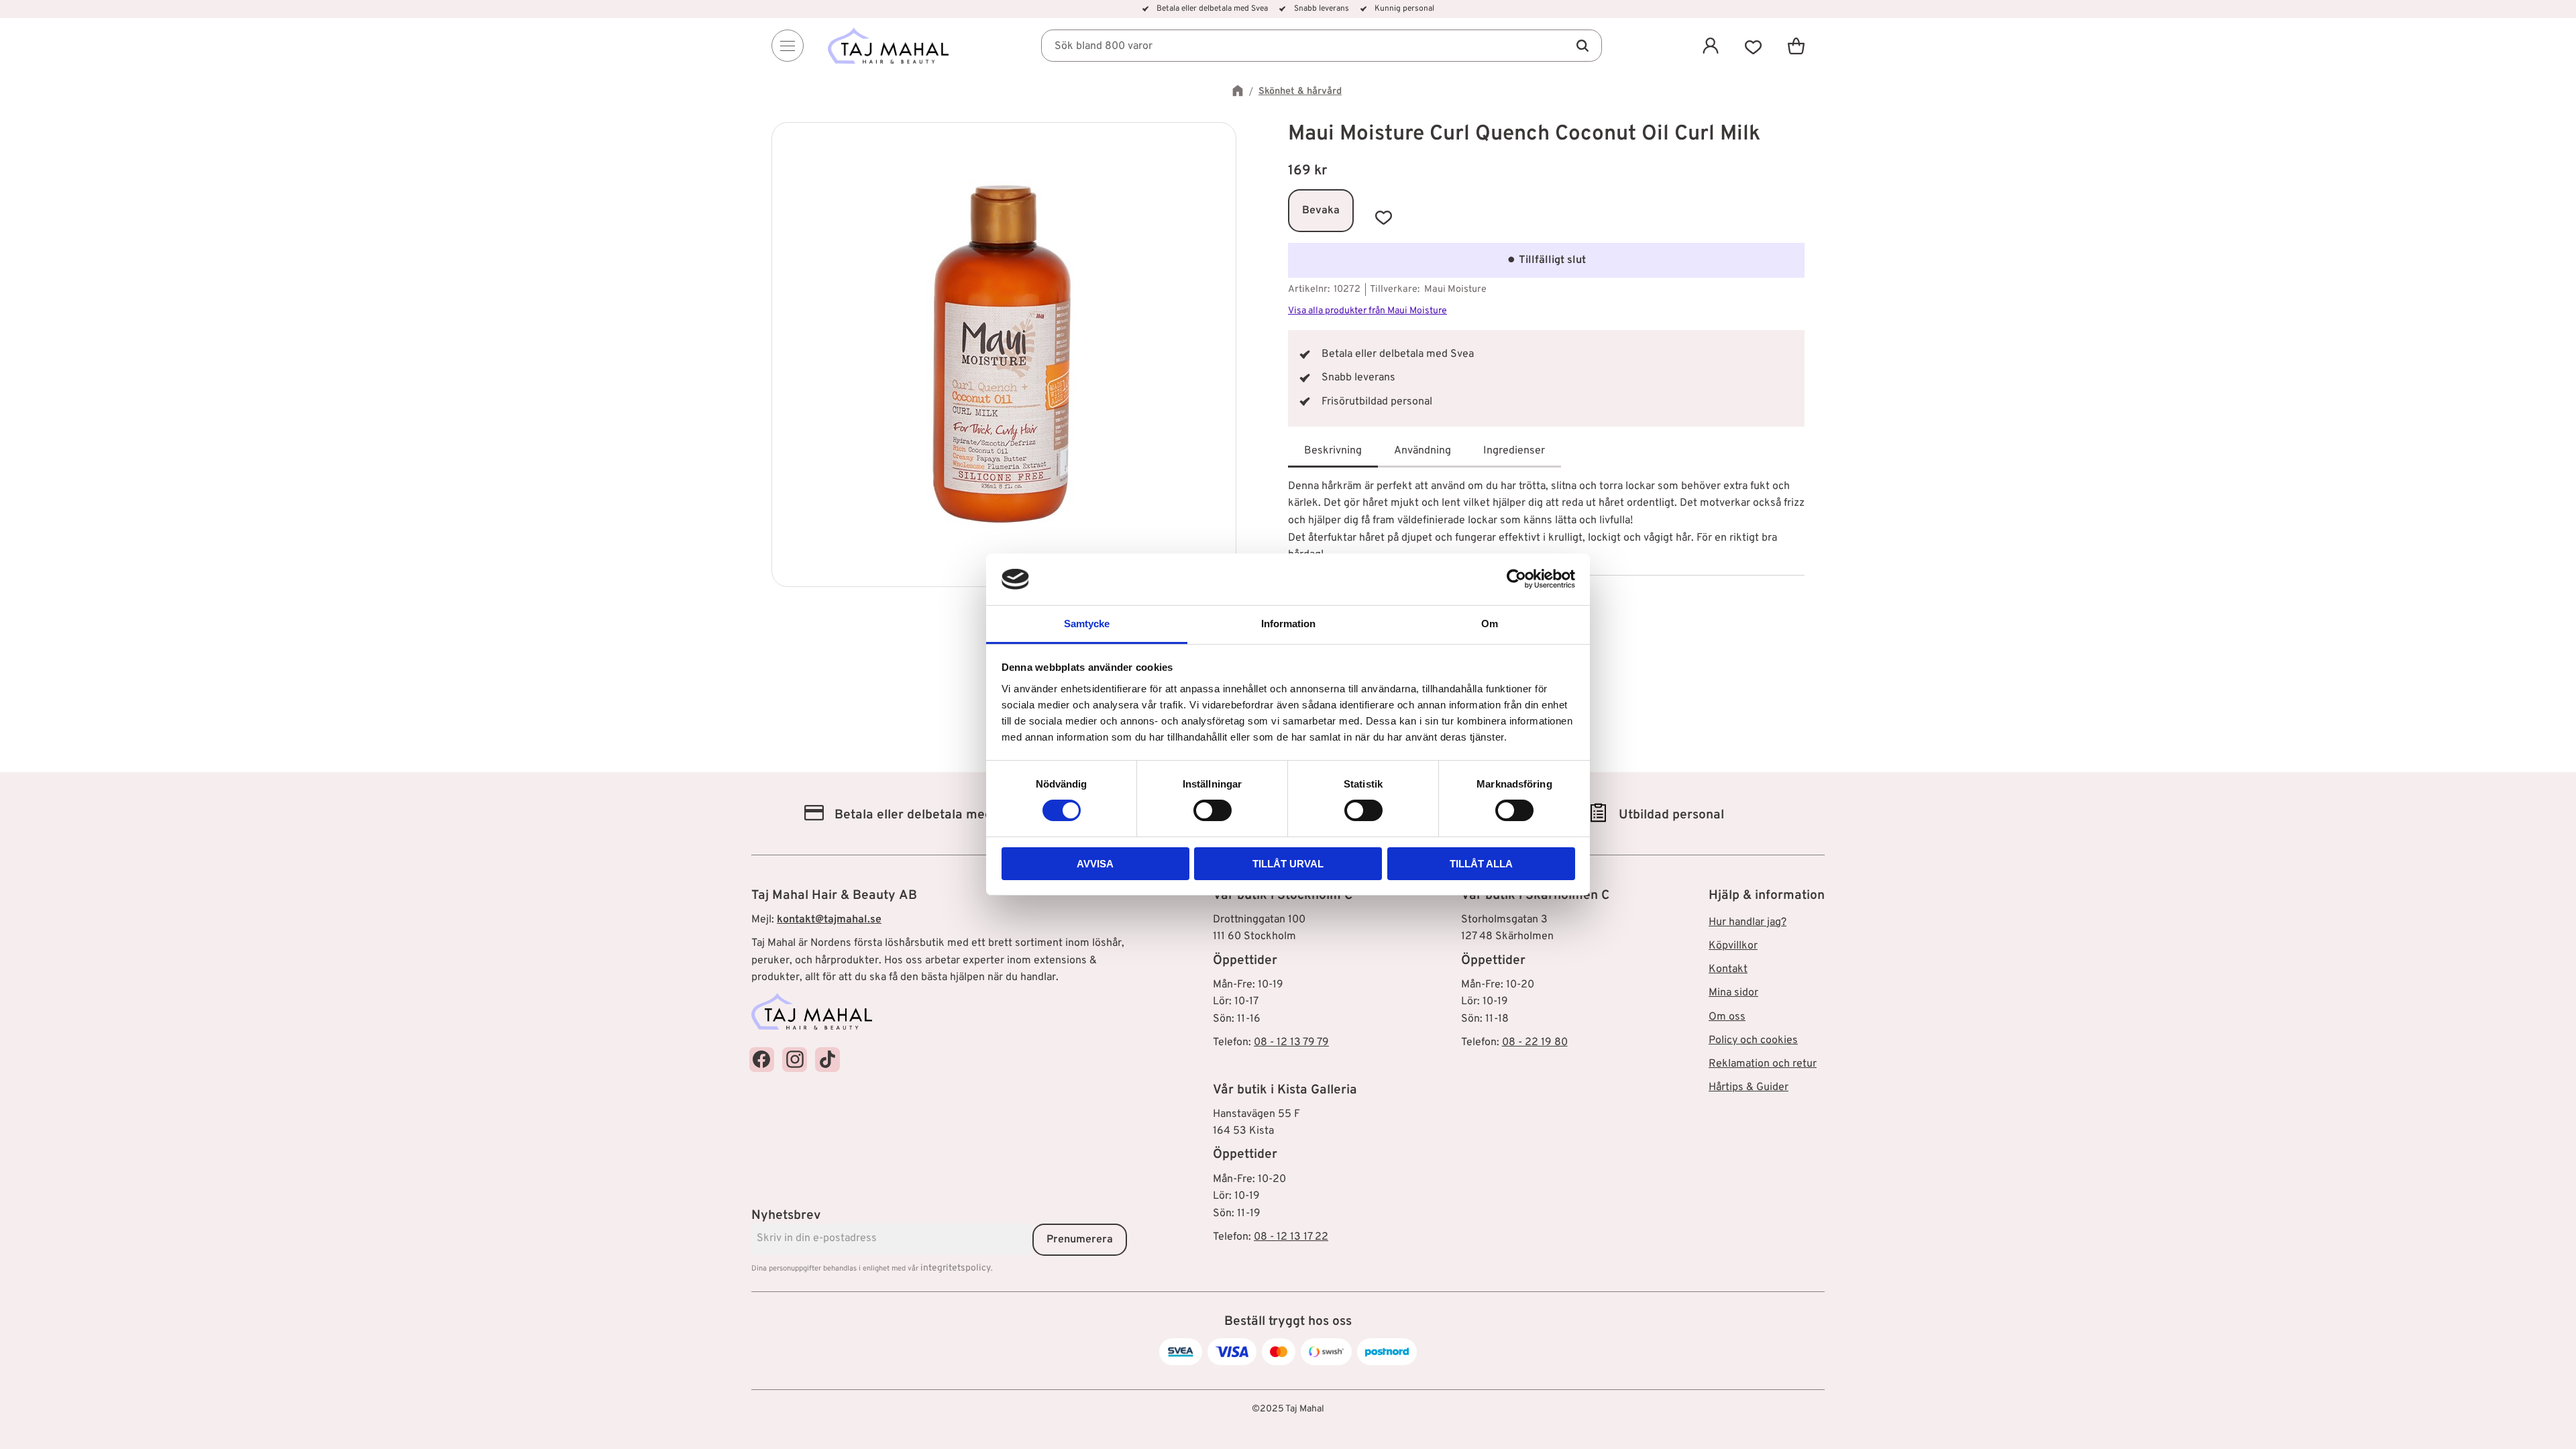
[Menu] (788, 46)
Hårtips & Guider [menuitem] (1749, 1087)
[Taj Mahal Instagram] (795, 1060)
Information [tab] (1288, 624)
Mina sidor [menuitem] (1733, 993)
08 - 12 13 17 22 (1291, 1237)
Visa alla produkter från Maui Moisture (1367, 311)
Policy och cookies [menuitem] (1753, 1040)
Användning (1423, 451)
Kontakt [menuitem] (1728, 969)
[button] (1754, 46)
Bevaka (1321, 211)
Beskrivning (1333, 451)
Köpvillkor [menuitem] (1733, 946)
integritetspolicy (956, 1268)
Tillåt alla (1481, 864)
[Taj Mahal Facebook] (762, 1060)
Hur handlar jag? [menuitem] (1748, 922)
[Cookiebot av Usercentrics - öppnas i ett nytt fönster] (1516, 579)
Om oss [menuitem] (1727, 1017)
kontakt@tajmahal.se (829, 920)
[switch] (1213, 810)
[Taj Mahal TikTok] (827, 1060)
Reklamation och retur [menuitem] (1763, 1064)
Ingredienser (1514, 451)
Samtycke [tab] (1087, 624)
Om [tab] (1490, 624)
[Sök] (1582, 46)
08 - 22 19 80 (1535, 1042)
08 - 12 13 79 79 (1291, 1042)
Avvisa (1095, 864)
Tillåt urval (1288, 864)
